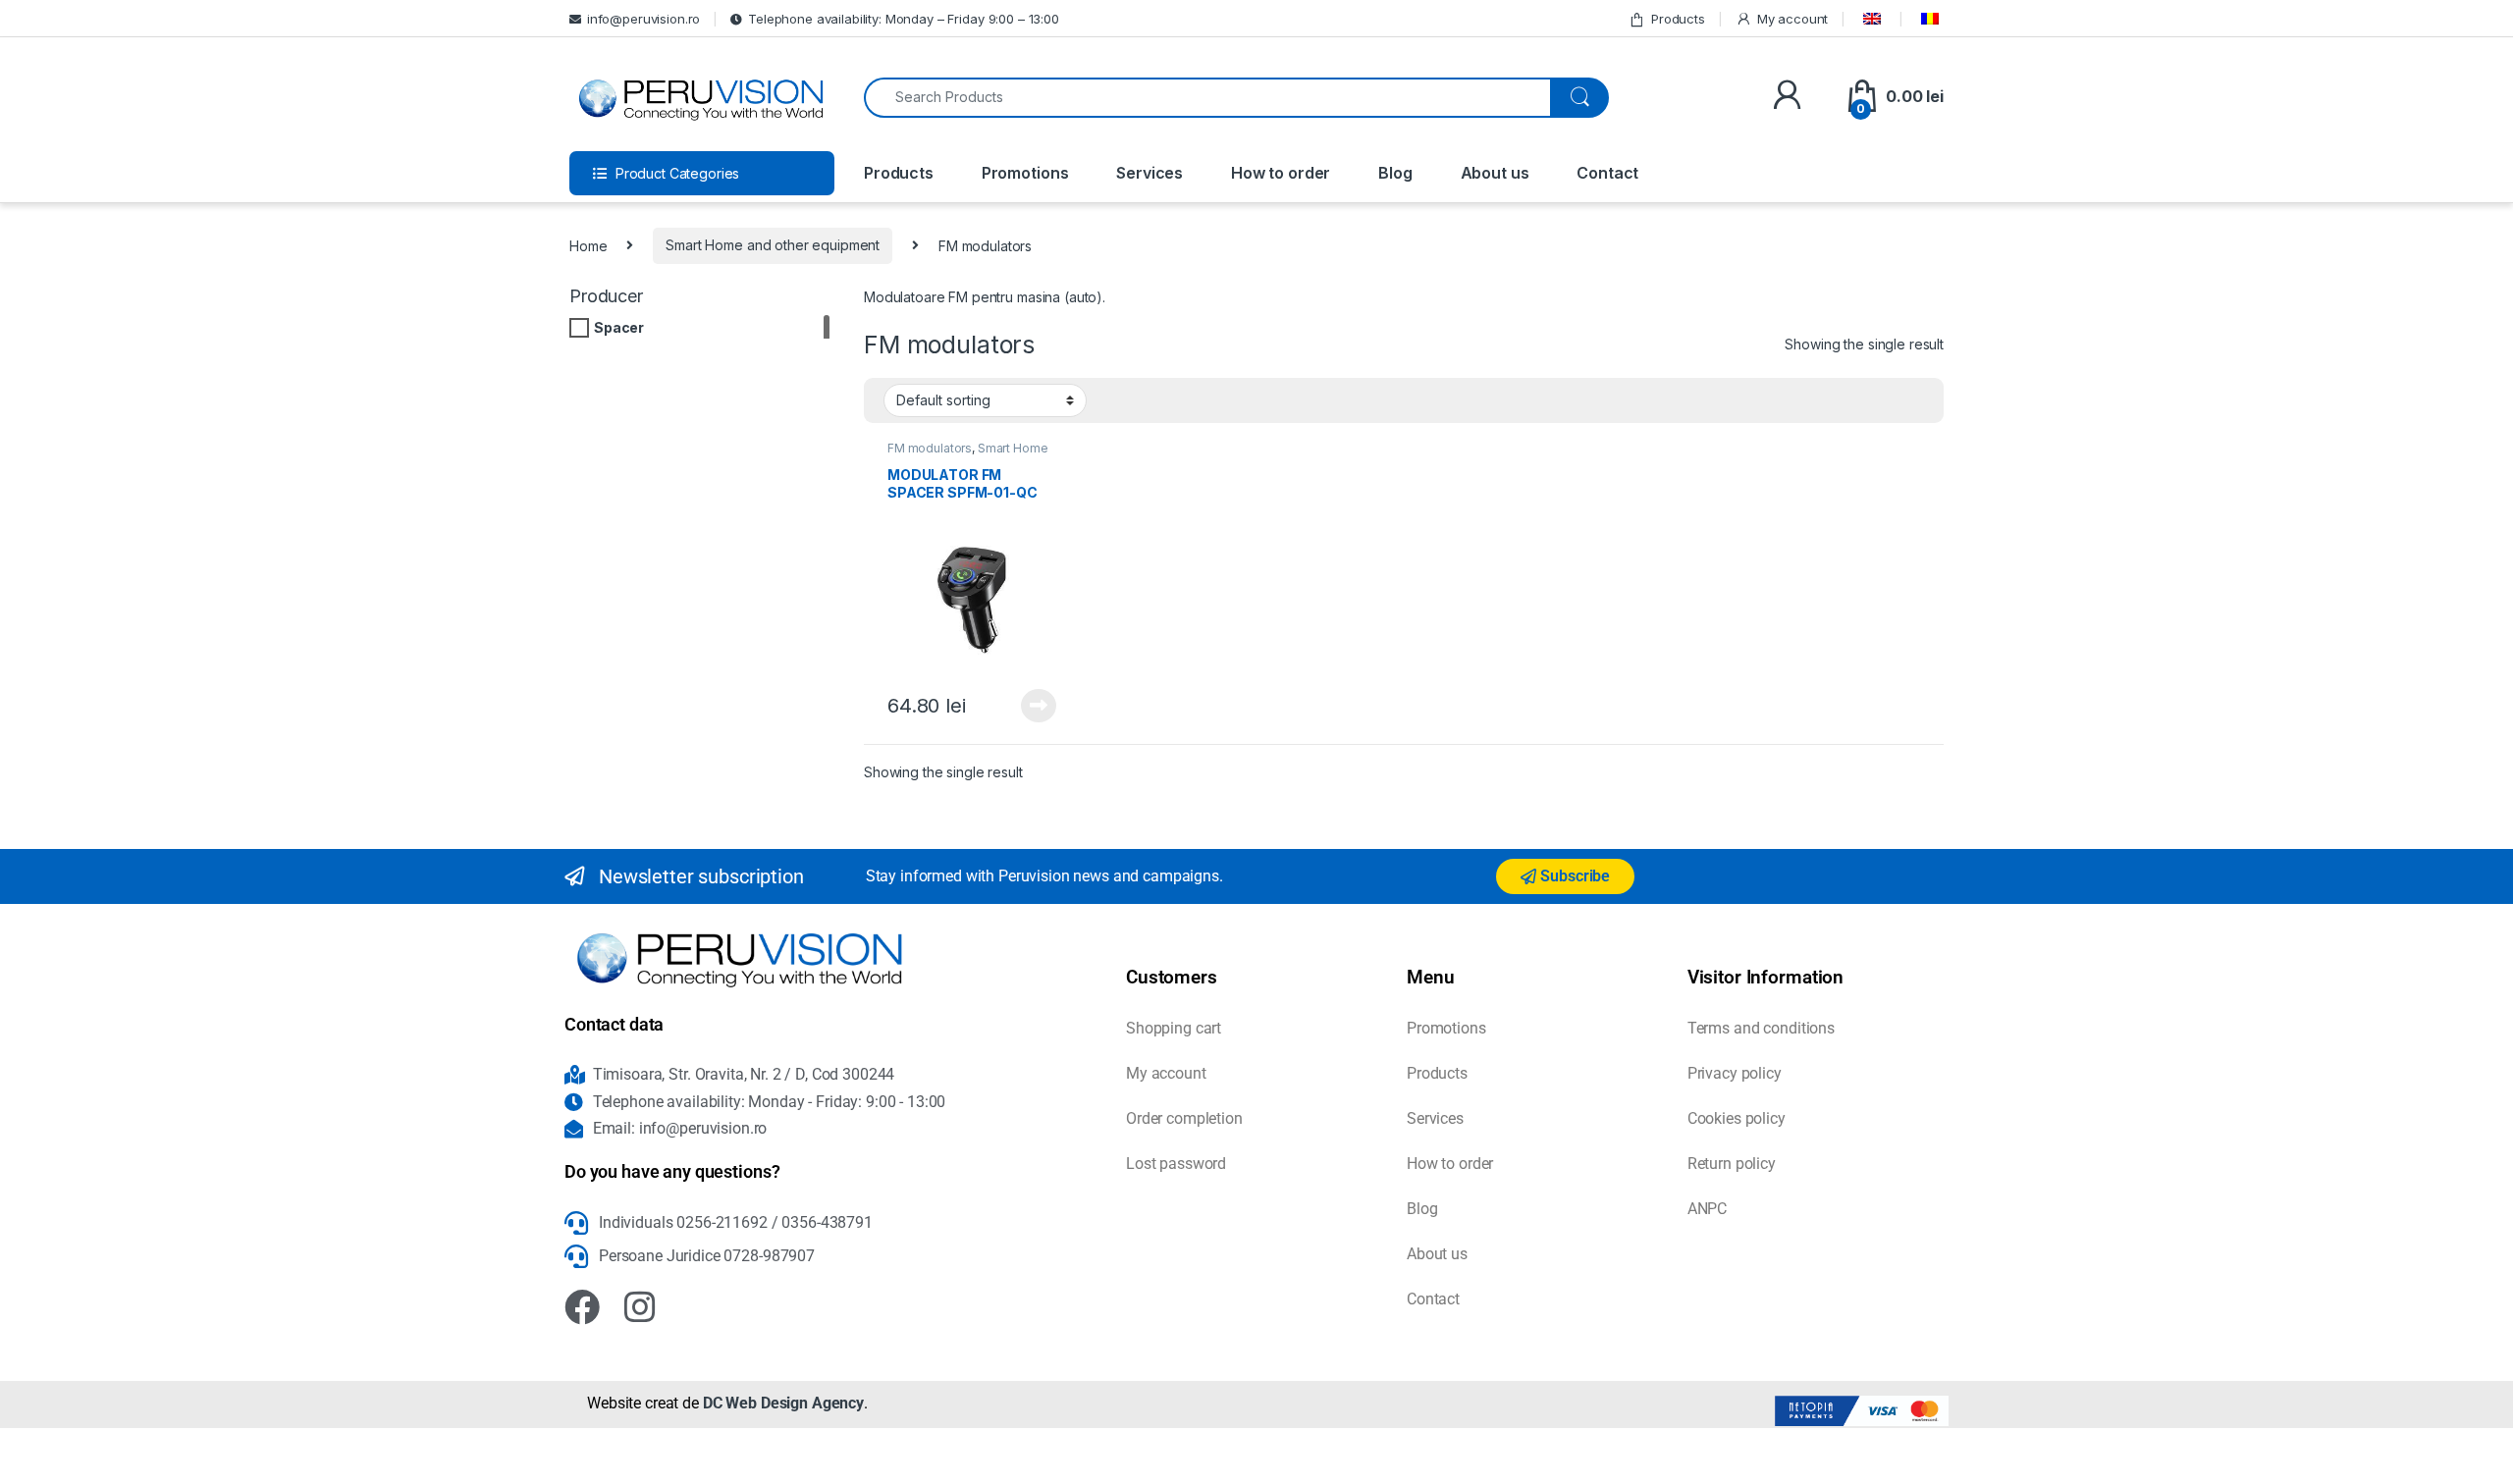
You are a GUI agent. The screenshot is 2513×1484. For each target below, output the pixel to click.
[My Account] (1787, 97)
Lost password (1176, 1164)
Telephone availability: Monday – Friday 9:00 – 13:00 (904, 19)
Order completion (1184, 1118)
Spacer (619, 327)
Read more (1039, 706)
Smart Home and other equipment (773, 245)
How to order (1281, 173)
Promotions (1025, 173)
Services (1150, 173)
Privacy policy (1735, 1073)
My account (1792, 19)
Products (1678, 19)
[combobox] (1207, 98)
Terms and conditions (1761, 1028)
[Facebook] (582, 1307)
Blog (1395, 173)
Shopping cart (1174, 1028)
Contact (1607, 173)
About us (1495, 173)
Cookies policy (1737, 1118)
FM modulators (930, 448)
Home (588, 245)
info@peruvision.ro (643, 19)
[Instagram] (640, 1307)
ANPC (1707, 1209)
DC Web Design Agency (783, 1403)
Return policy (1732, 1164)
